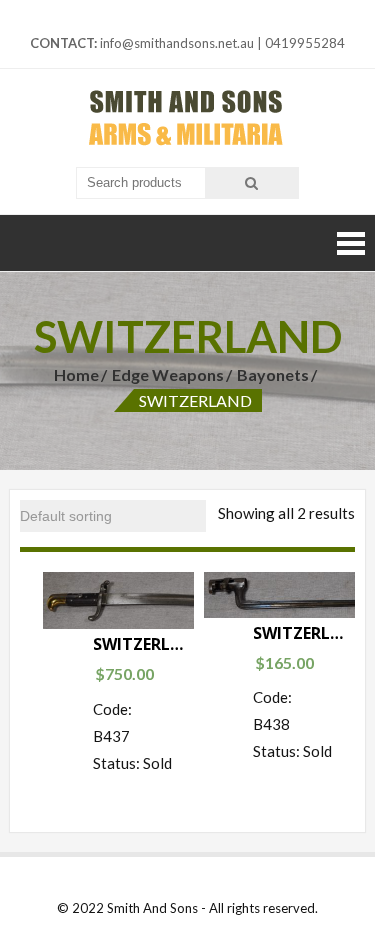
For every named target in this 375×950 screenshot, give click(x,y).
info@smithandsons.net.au (177, 43)
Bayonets (273, 374)
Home (76, 374)
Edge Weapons (168, 374)
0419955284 (305, 43)
